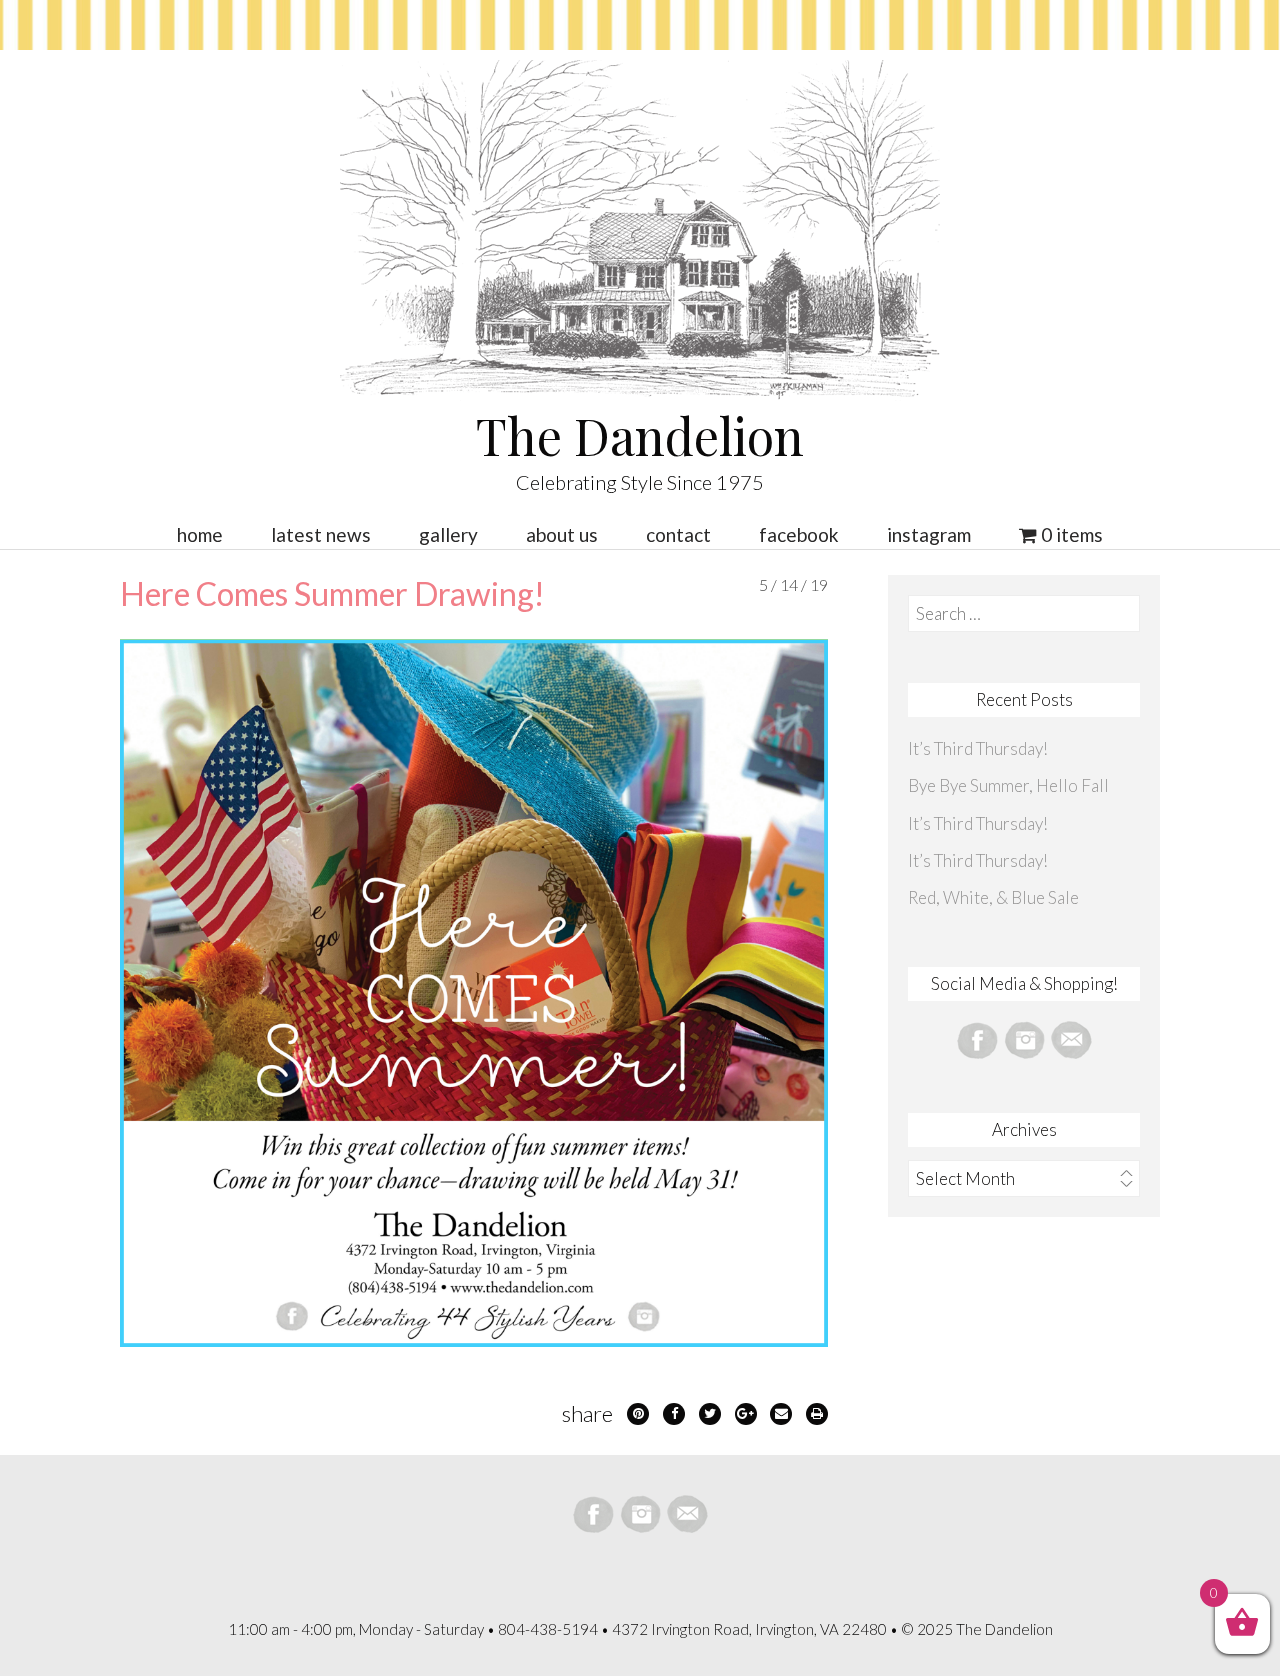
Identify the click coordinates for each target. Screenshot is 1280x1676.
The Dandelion (640, 435)
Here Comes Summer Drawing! (332, 593)
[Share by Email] (781, 1414)
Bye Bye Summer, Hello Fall (1008, 785)
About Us (562, 535)
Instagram (929, 535)
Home (200, 535)
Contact (678, 535)
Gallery (448, 535)
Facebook (799, 535)
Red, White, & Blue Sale (993, 897)
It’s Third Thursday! (978, 748)
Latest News (321, 535)
